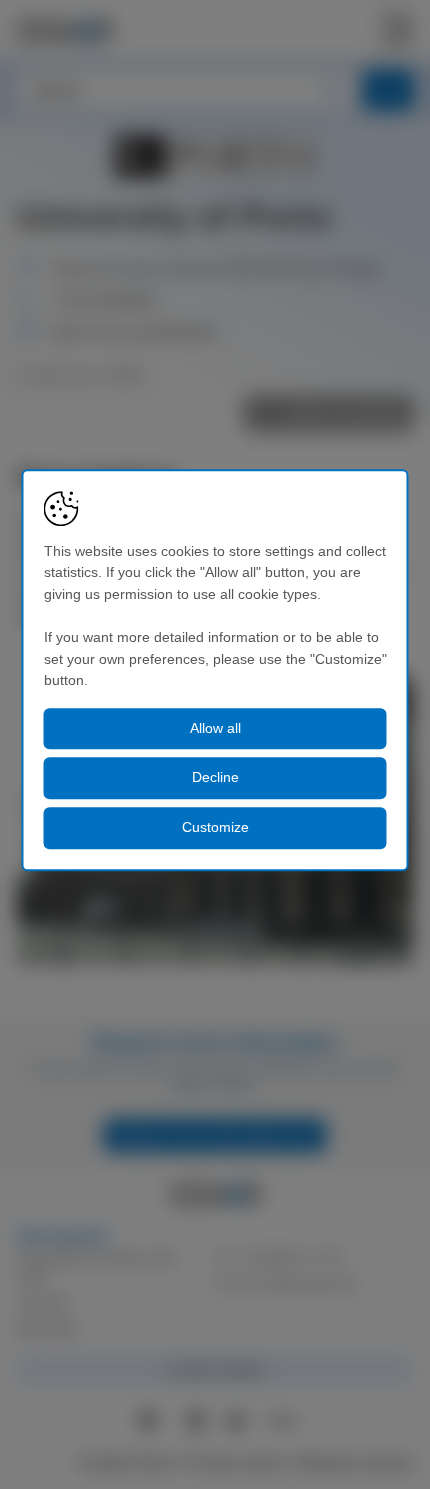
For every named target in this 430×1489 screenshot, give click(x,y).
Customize (215, 827)
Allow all (215, 728)
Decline (215, 778)
